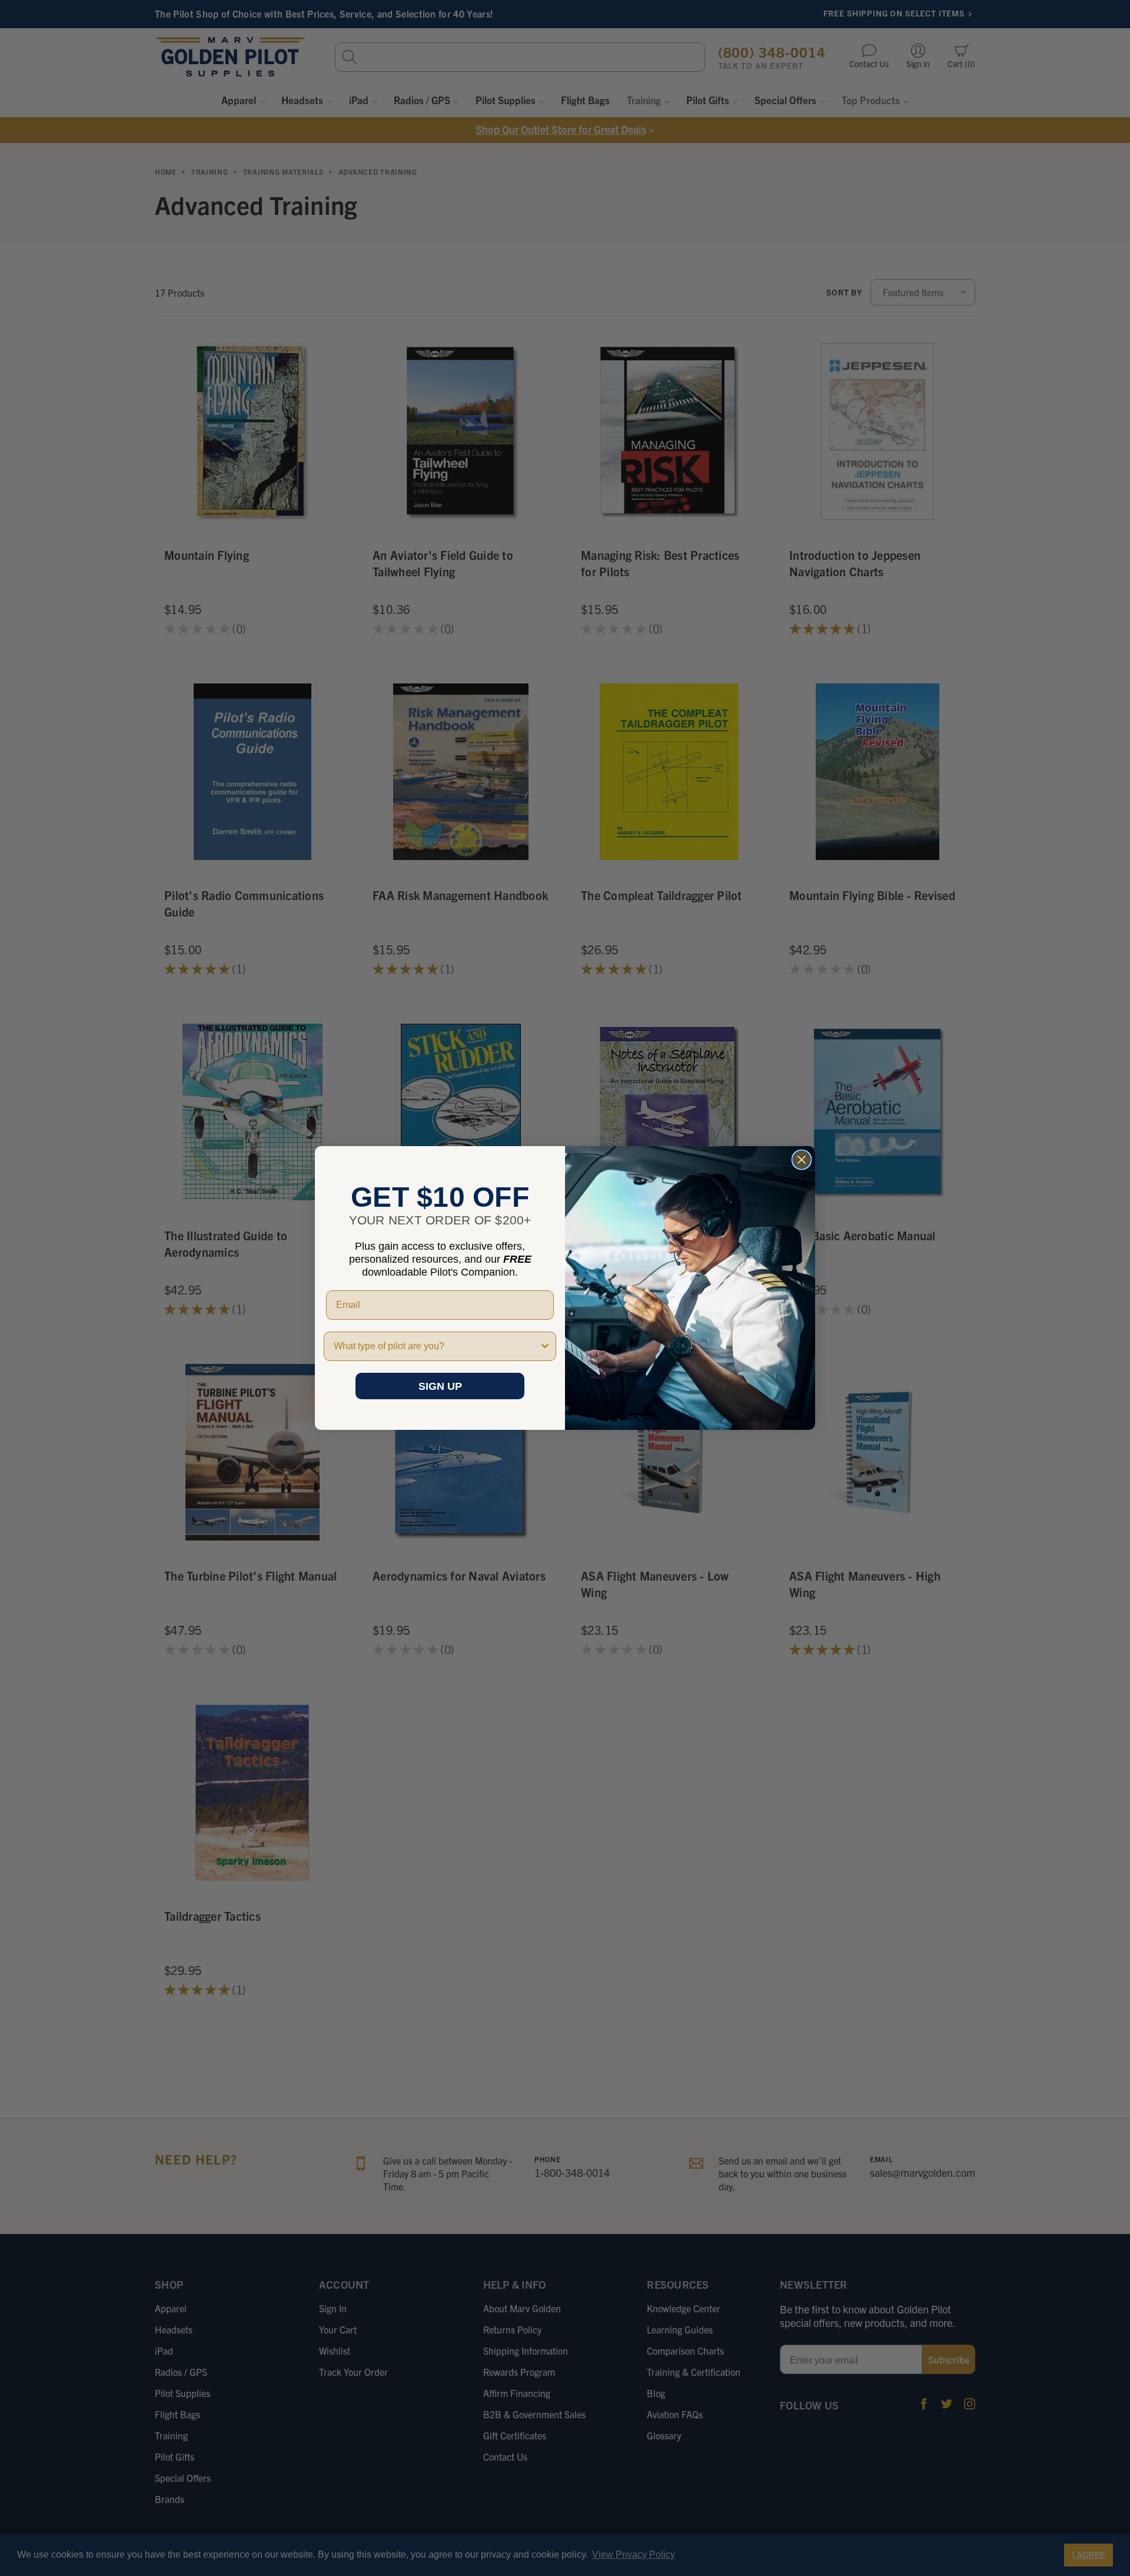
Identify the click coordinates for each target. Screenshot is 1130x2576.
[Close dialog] (802, 1160)
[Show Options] (545, 1346)
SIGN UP (440, 1386)
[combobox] (436, 1346)
